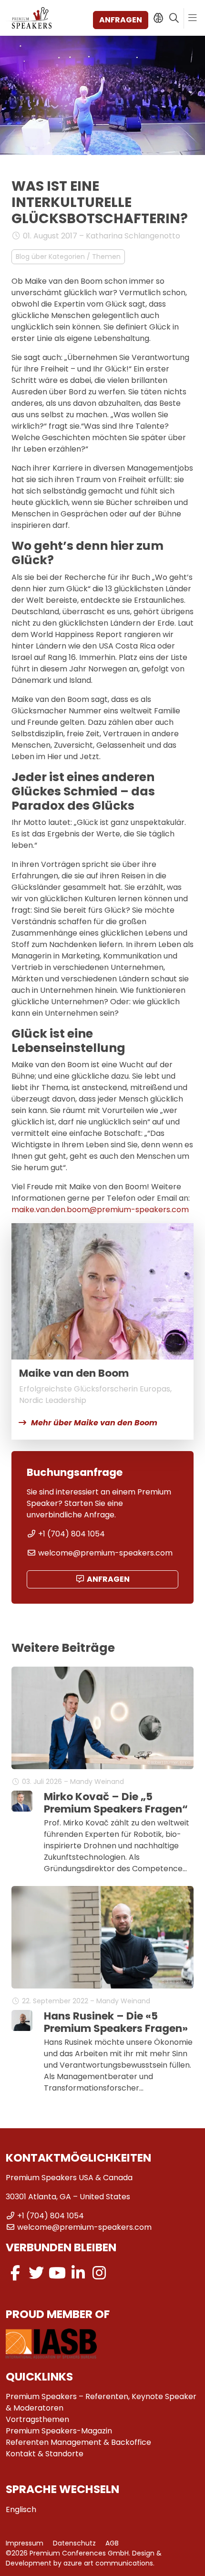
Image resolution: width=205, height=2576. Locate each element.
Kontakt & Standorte (45, 2454)
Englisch (21, 2509)
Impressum (25, 2543)
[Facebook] (15, 2273)
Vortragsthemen (37, 2419)
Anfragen (121, 20)
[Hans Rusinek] (22, 2020)
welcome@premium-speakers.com (105, 1553)
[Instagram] (99, 2273)
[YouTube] (57, 2273)
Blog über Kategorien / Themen (68, 257)
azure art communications (108, 2563)
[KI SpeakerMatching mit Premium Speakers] (158, 18)
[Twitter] (36, 2273)
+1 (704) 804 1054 (72, 1534)
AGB (112, 2543)
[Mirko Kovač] (22, 1801)
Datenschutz (74, 2543)
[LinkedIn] (78, 2273)
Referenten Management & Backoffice (78, 2442)
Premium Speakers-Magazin (59, 2431)
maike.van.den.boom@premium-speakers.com (100, 1210)
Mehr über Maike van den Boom (94, 1423)
